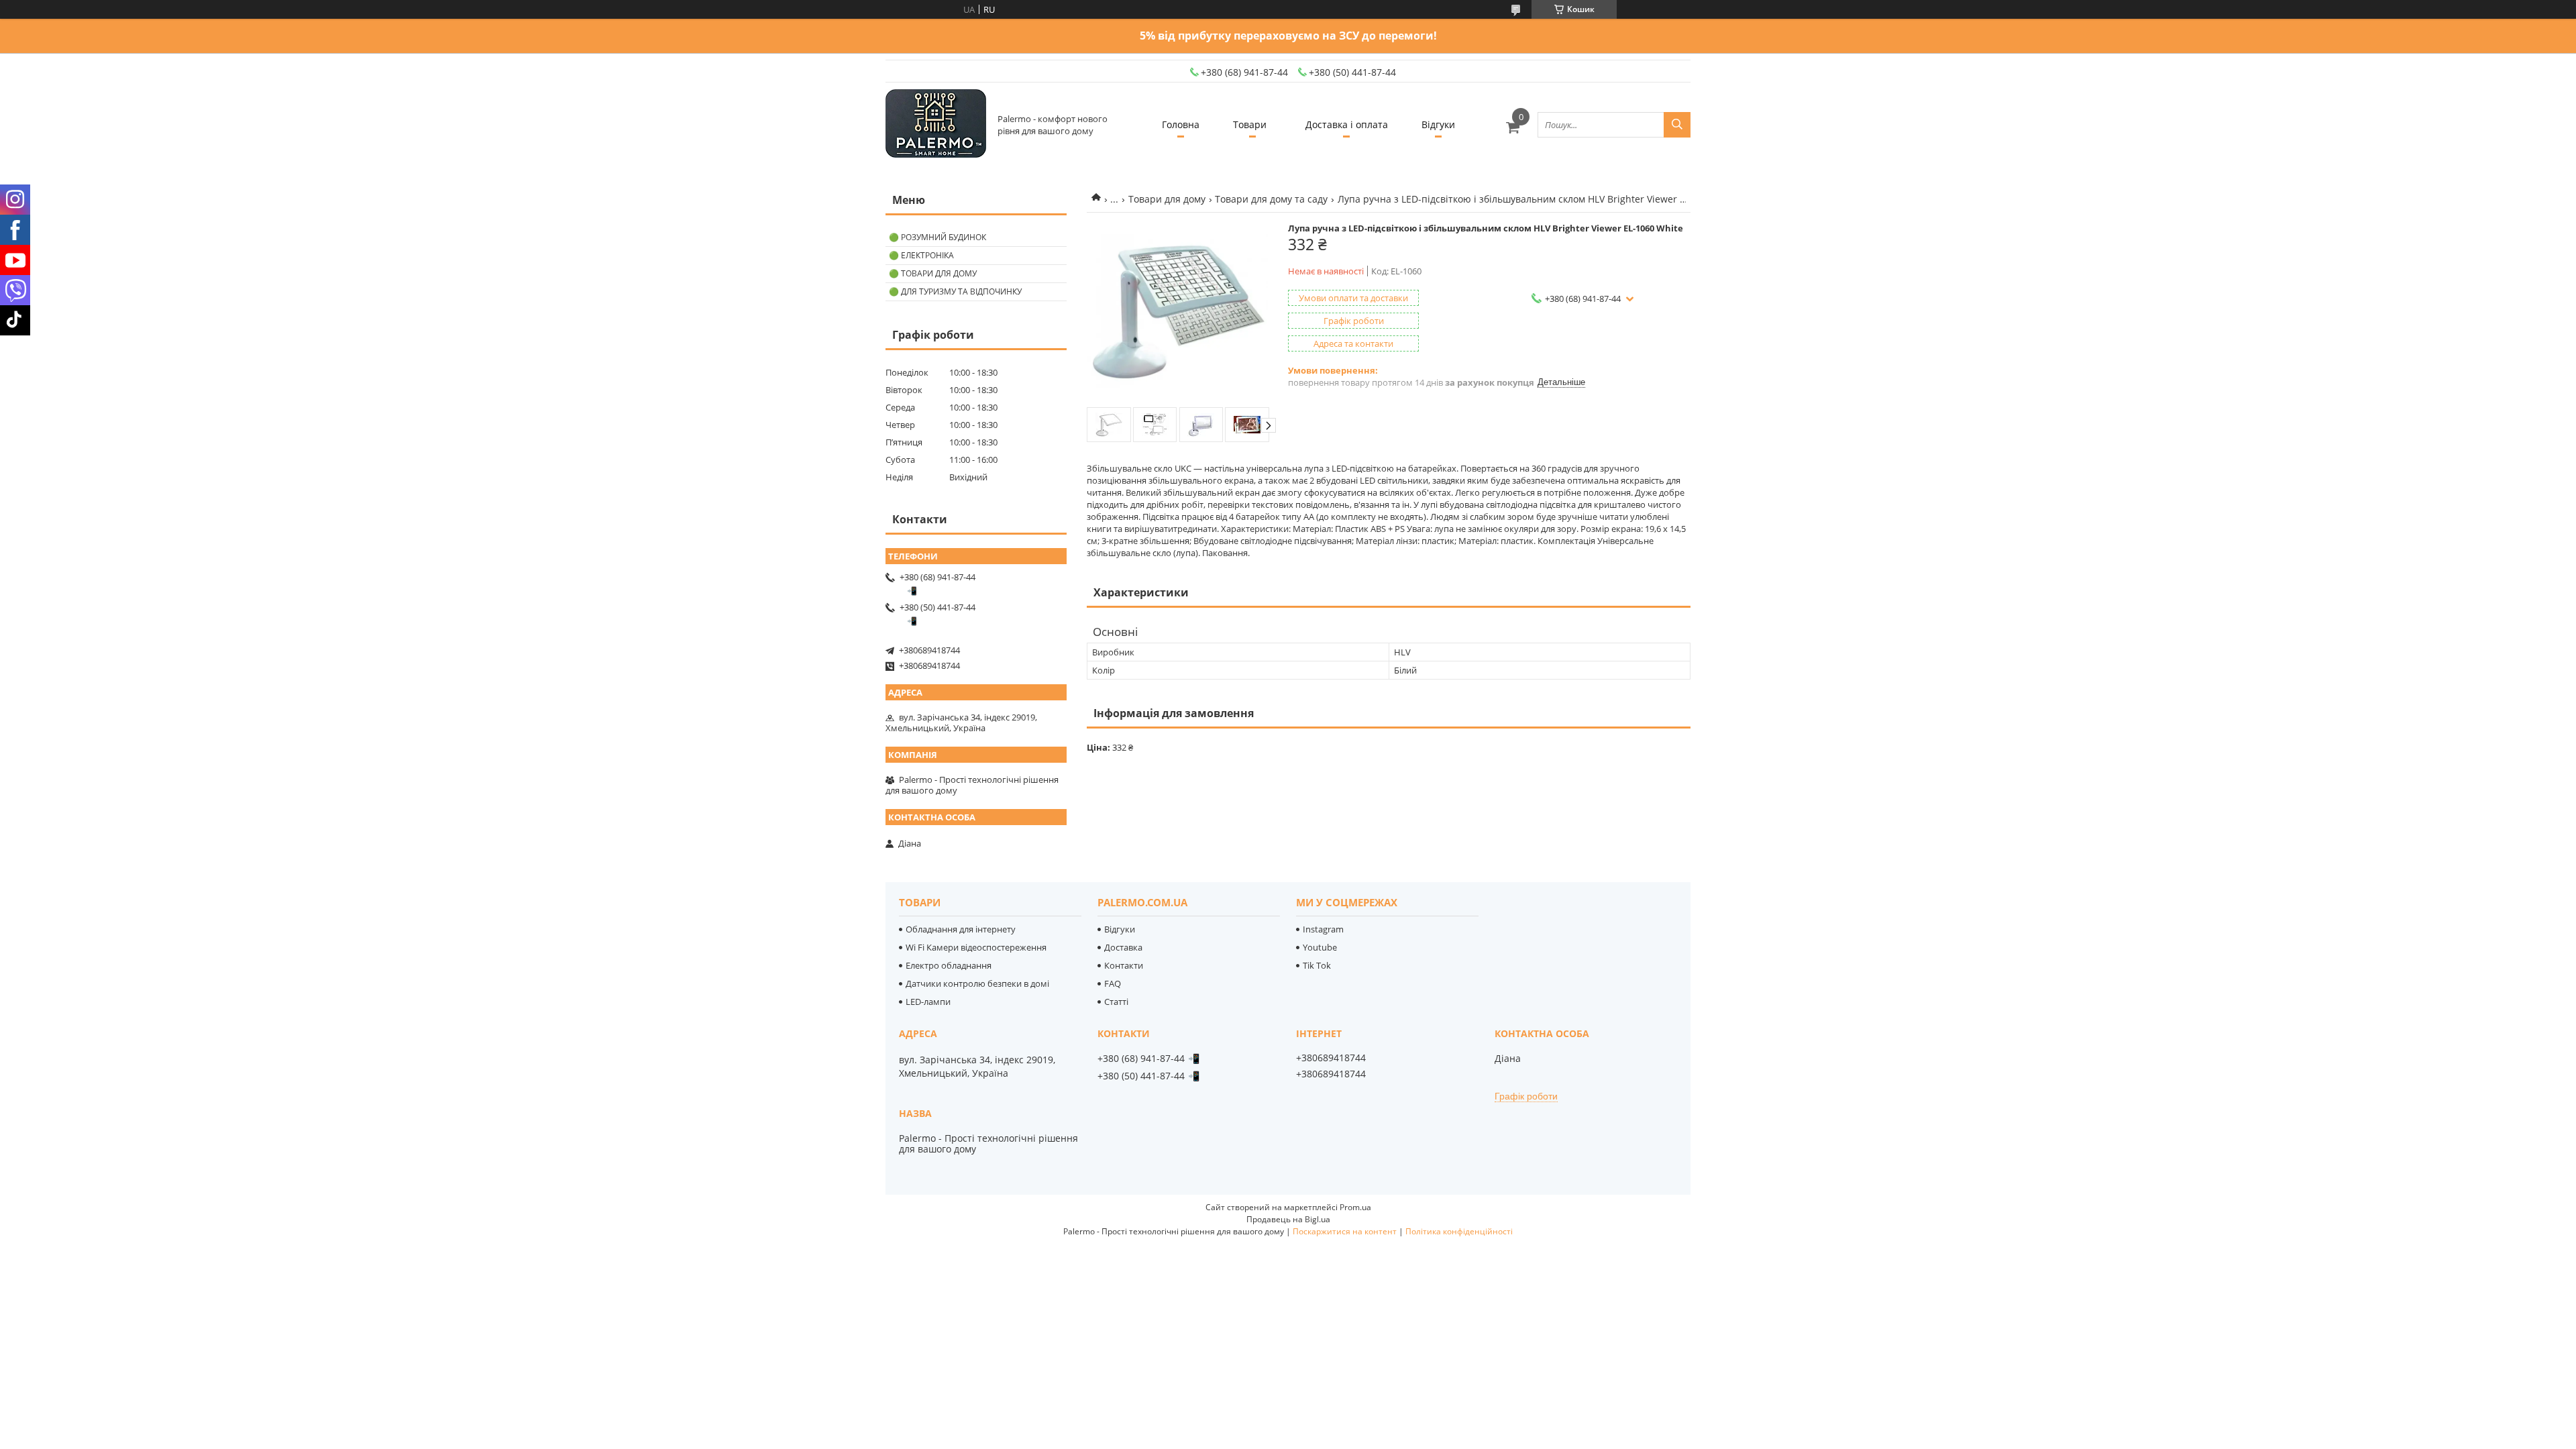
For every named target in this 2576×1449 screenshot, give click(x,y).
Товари (1250, 124)
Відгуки (1438, 124)
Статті (1116, 1002)
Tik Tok (1317, 965)
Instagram (1323, 929)
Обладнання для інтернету (961, 929)
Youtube (1320, 947)
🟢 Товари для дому (933, 273)
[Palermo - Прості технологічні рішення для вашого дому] (936, 124)
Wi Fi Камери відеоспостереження (976, 947)
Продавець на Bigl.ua (1288, 1219)
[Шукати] (1677, 125)
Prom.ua (1355, 1207)
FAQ (1113, 983)
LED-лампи (928, 1002)
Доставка (1123, 947)
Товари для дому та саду (1271, 199)
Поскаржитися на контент (1345, 1231)
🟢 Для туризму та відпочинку (955, 291)
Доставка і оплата (1347, 124)
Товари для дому (1167, 199)
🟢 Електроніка (921, 255)
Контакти (1124, 965)
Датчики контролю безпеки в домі (977, 983)
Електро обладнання (949, 965)
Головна (1181, 124)
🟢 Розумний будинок (937, 237)
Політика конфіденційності (1459, 1231)
